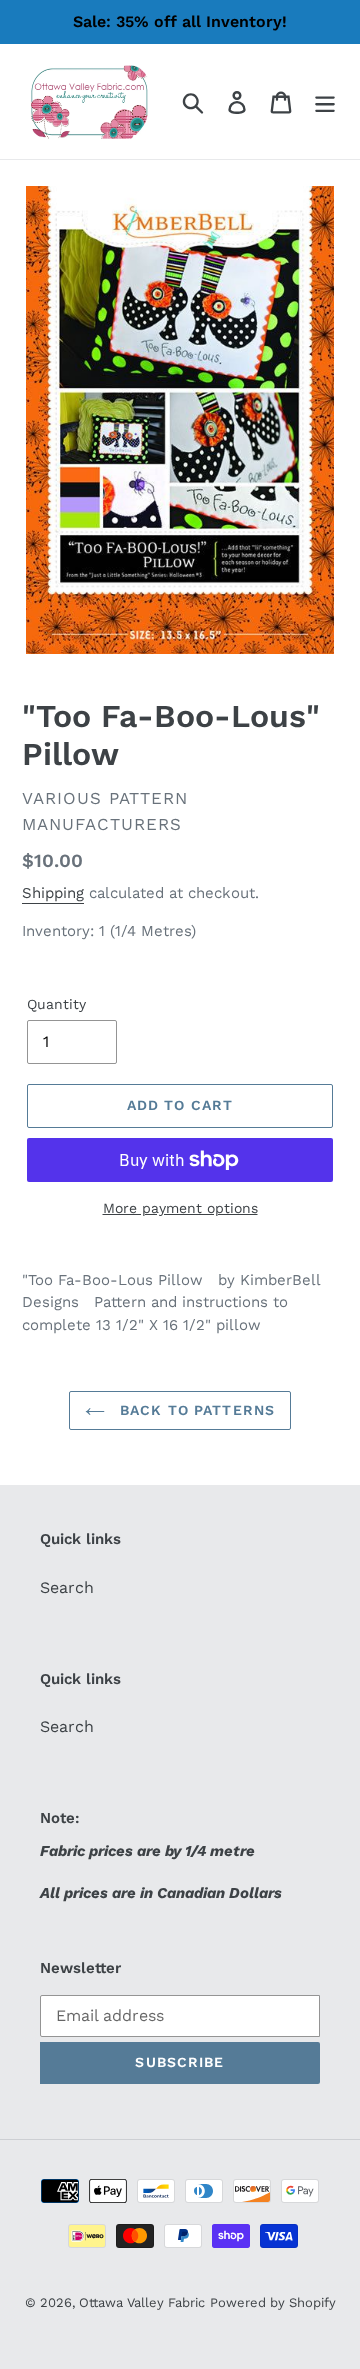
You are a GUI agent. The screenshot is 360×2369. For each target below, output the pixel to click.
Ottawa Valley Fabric (142, 2302)
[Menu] (325, 101)
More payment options (180, 1208)
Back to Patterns (195, 1410)
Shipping (53, 893)
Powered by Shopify (273, 2302)
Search (67, 1587)
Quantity (56, 1004)
